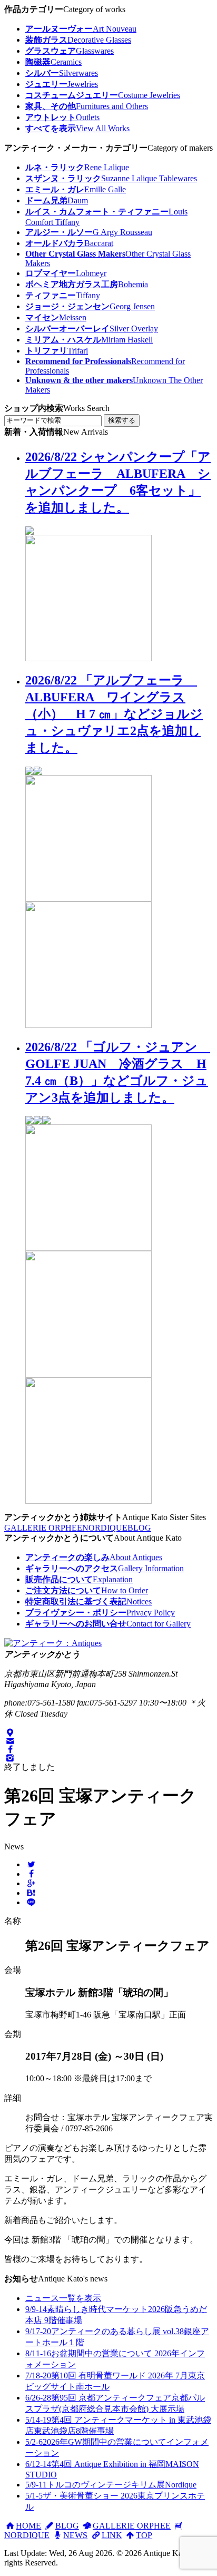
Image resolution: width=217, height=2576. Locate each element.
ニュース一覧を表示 (63, 2298)
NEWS (75, 2535)
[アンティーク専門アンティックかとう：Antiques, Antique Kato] (53, 1643)
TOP (144, 2535)
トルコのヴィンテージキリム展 (111, 2485)
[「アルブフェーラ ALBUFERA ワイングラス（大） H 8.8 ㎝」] (88, 1025)
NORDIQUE (105, 1528)
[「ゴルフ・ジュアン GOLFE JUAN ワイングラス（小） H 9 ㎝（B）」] (88, 1374)
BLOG (139, 1528)
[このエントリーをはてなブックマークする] (31, 1893)
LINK (112, 2535)
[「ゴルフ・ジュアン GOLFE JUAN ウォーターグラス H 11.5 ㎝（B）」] (88, 1501)
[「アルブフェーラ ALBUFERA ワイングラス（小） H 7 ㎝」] (88, 899)
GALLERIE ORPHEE (43, 1528)
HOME (28, 2526)
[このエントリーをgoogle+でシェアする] (31, 1883)
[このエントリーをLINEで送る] (31, 1902)
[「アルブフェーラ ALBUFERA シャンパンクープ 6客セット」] (88, 658)
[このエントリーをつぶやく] (31, 1864)
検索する (122, 420)
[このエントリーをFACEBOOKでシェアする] (31, 1874)
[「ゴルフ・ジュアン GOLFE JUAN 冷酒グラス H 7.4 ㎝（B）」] (88, 1248)
